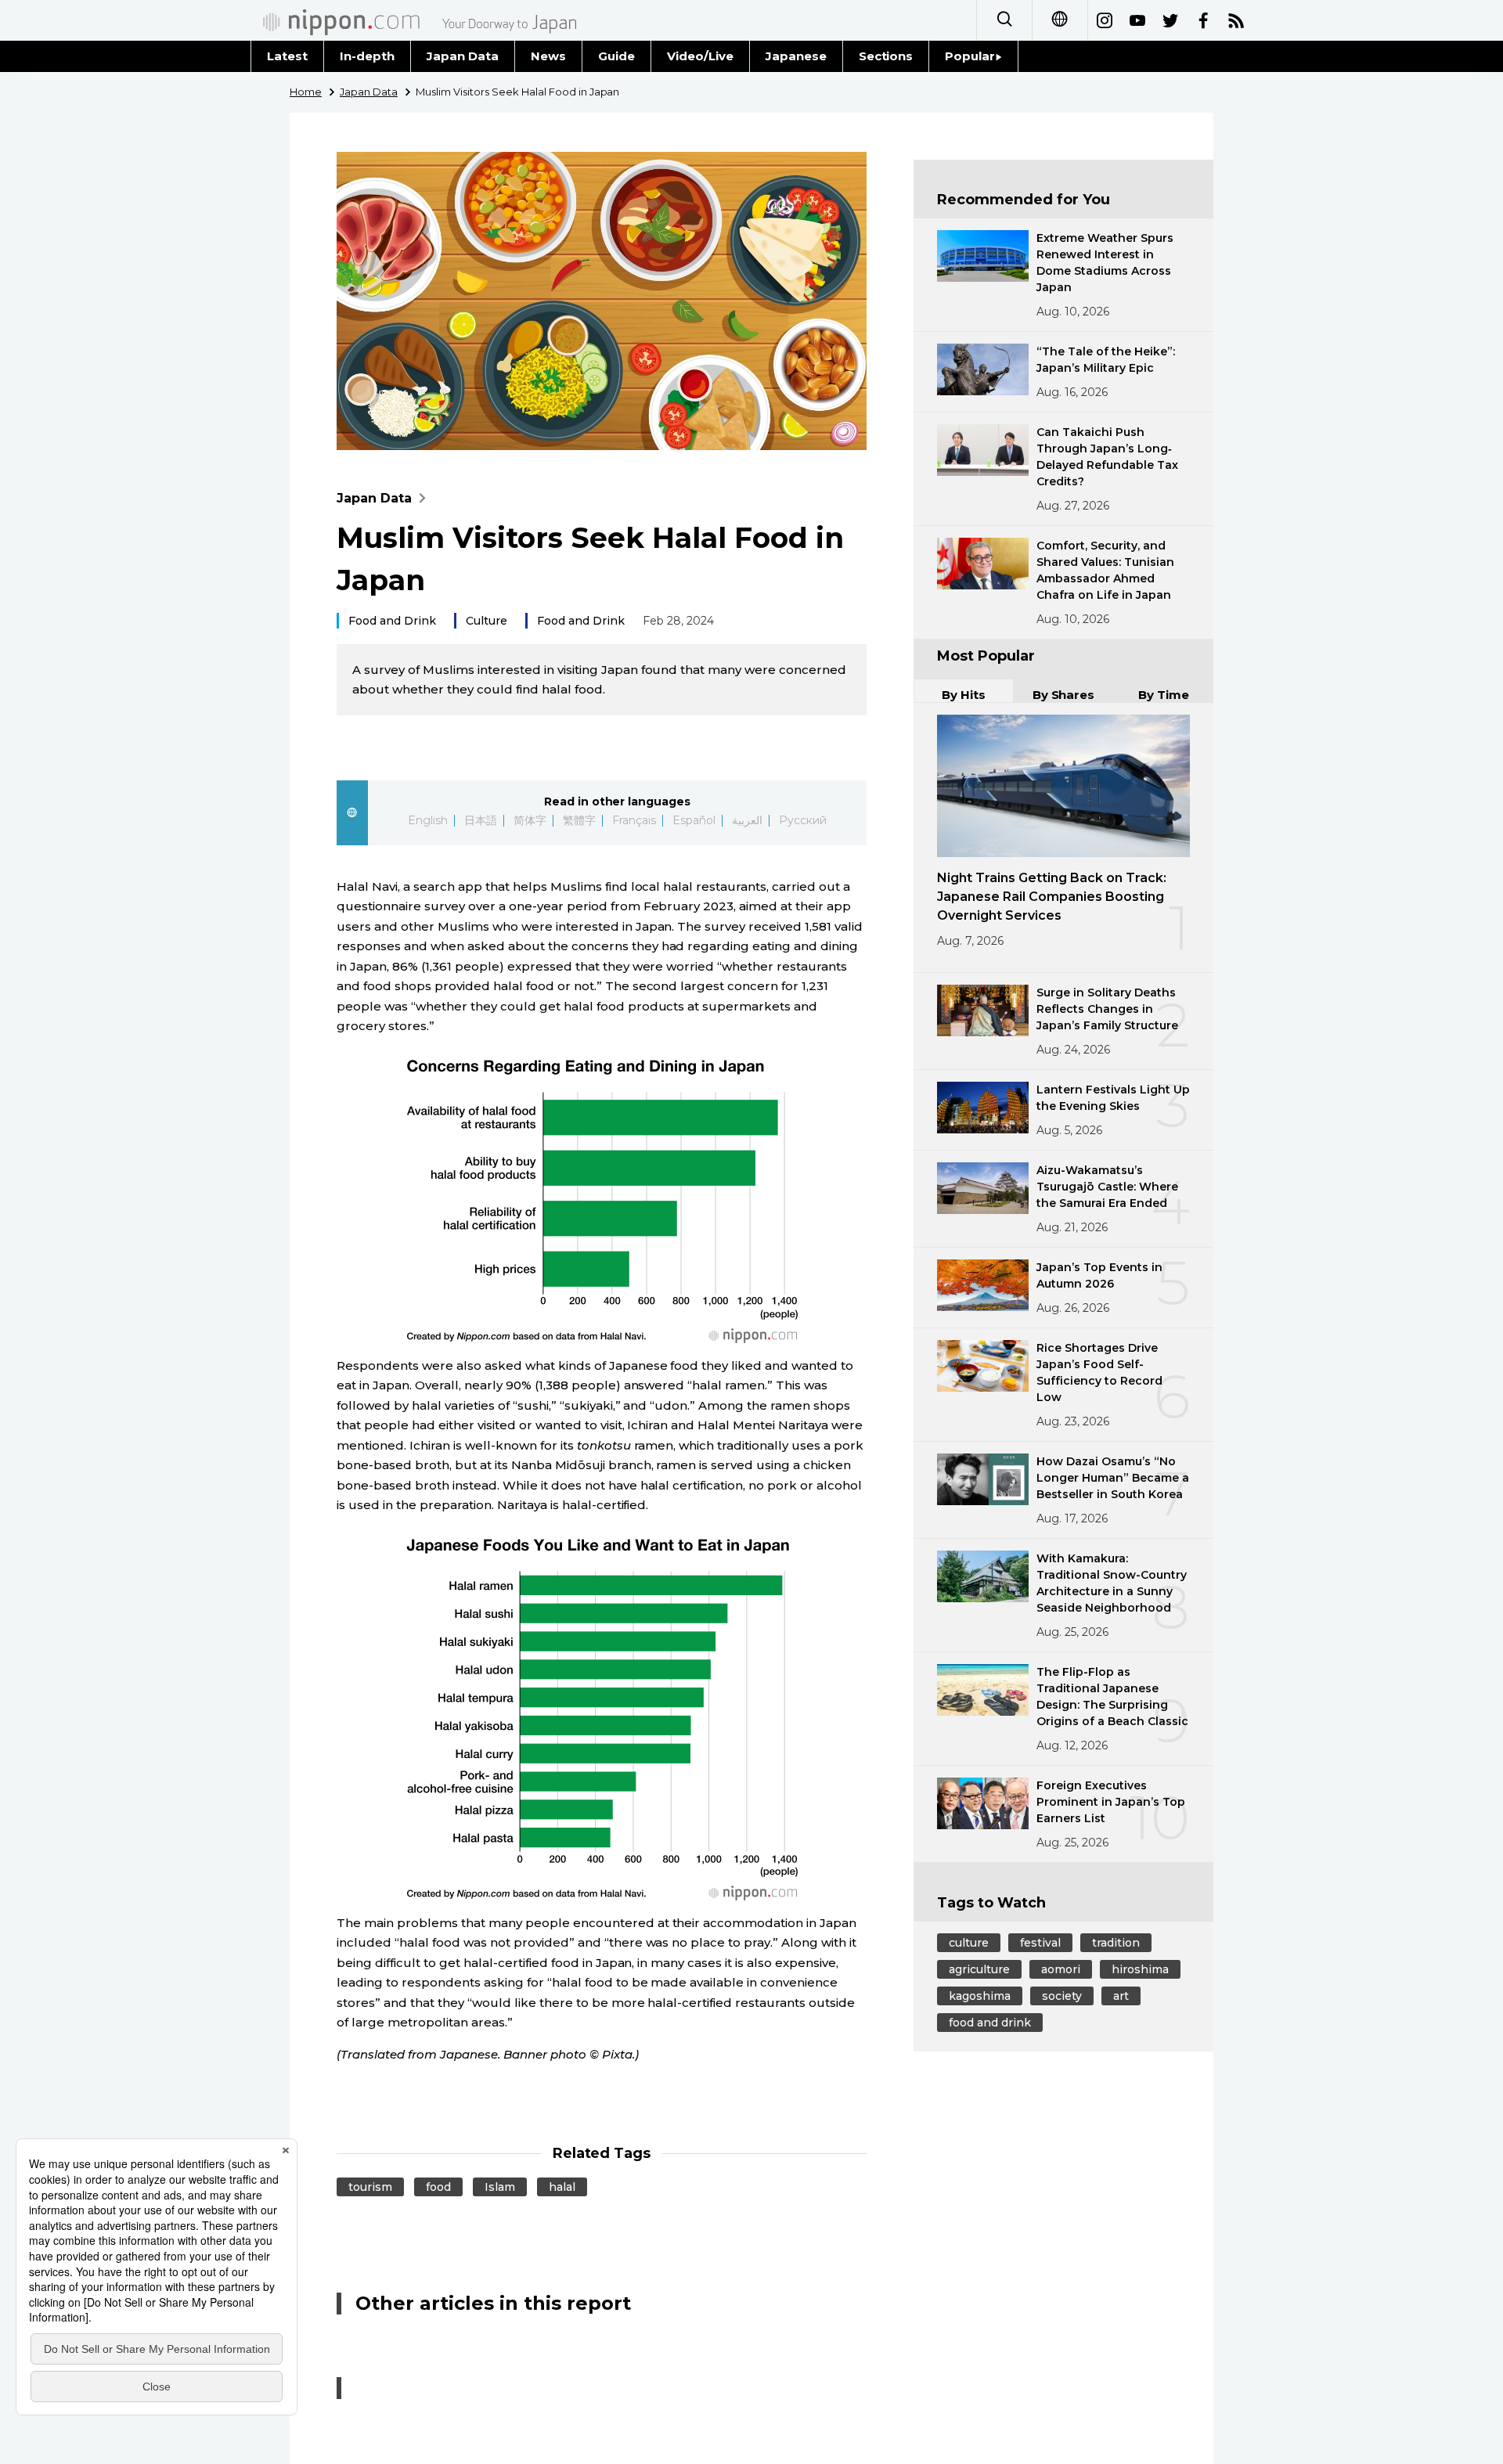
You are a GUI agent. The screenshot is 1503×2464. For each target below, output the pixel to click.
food (438, 2187)
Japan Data (463, 56)
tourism (370, 2187)
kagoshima (980, 1996)
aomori (1061, 1969)
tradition (1116, 1943)
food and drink (990, 2023)
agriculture (979, 1969)
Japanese (796, 56)
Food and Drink (392, 621)
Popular (970, 56)
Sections (886, 56)
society (1062, 1996)
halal (562, 2187)
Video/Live (700, 56)
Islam (500, 2187)
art (1121, 1996)
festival (1040, 1943)
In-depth (367, 56)
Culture (487, 621)
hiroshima (1140, 1969)
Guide (616, 56)
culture (969, 1943)
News (548, 56)
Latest (287, 56)
